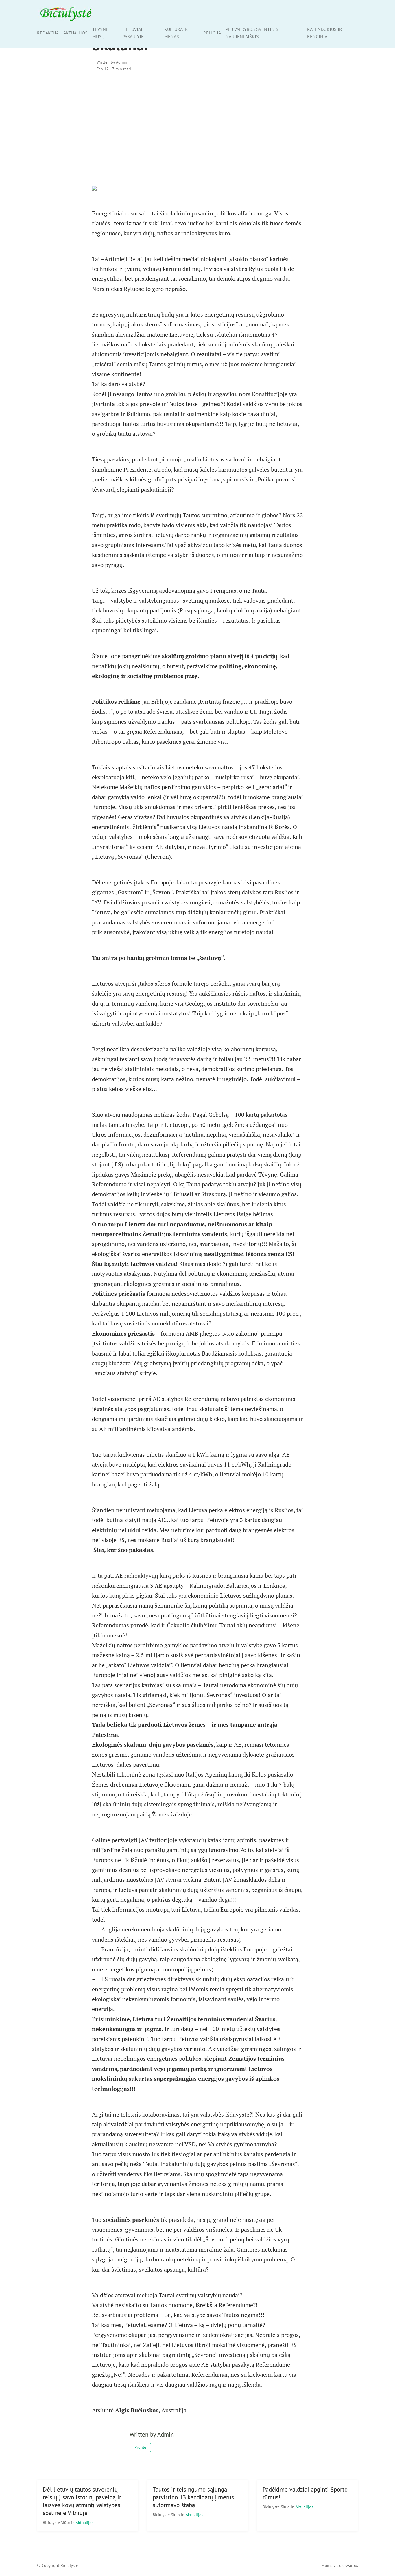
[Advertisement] (197, 126)
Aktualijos (75, 33)
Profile (140, 2447)
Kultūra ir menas (176, 33)
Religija (212, 33)
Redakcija (48, 33)
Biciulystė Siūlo (57, 2522)
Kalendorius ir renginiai (325, 33)
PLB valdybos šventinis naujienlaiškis (252, 33)
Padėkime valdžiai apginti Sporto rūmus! (305, 2493)
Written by (112, 62)
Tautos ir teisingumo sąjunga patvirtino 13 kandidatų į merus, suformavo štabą (194, 2497)
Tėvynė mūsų (100, 33)
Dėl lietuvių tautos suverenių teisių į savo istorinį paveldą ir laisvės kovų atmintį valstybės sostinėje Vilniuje (82, 2501)
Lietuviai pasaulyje (133, 33)
